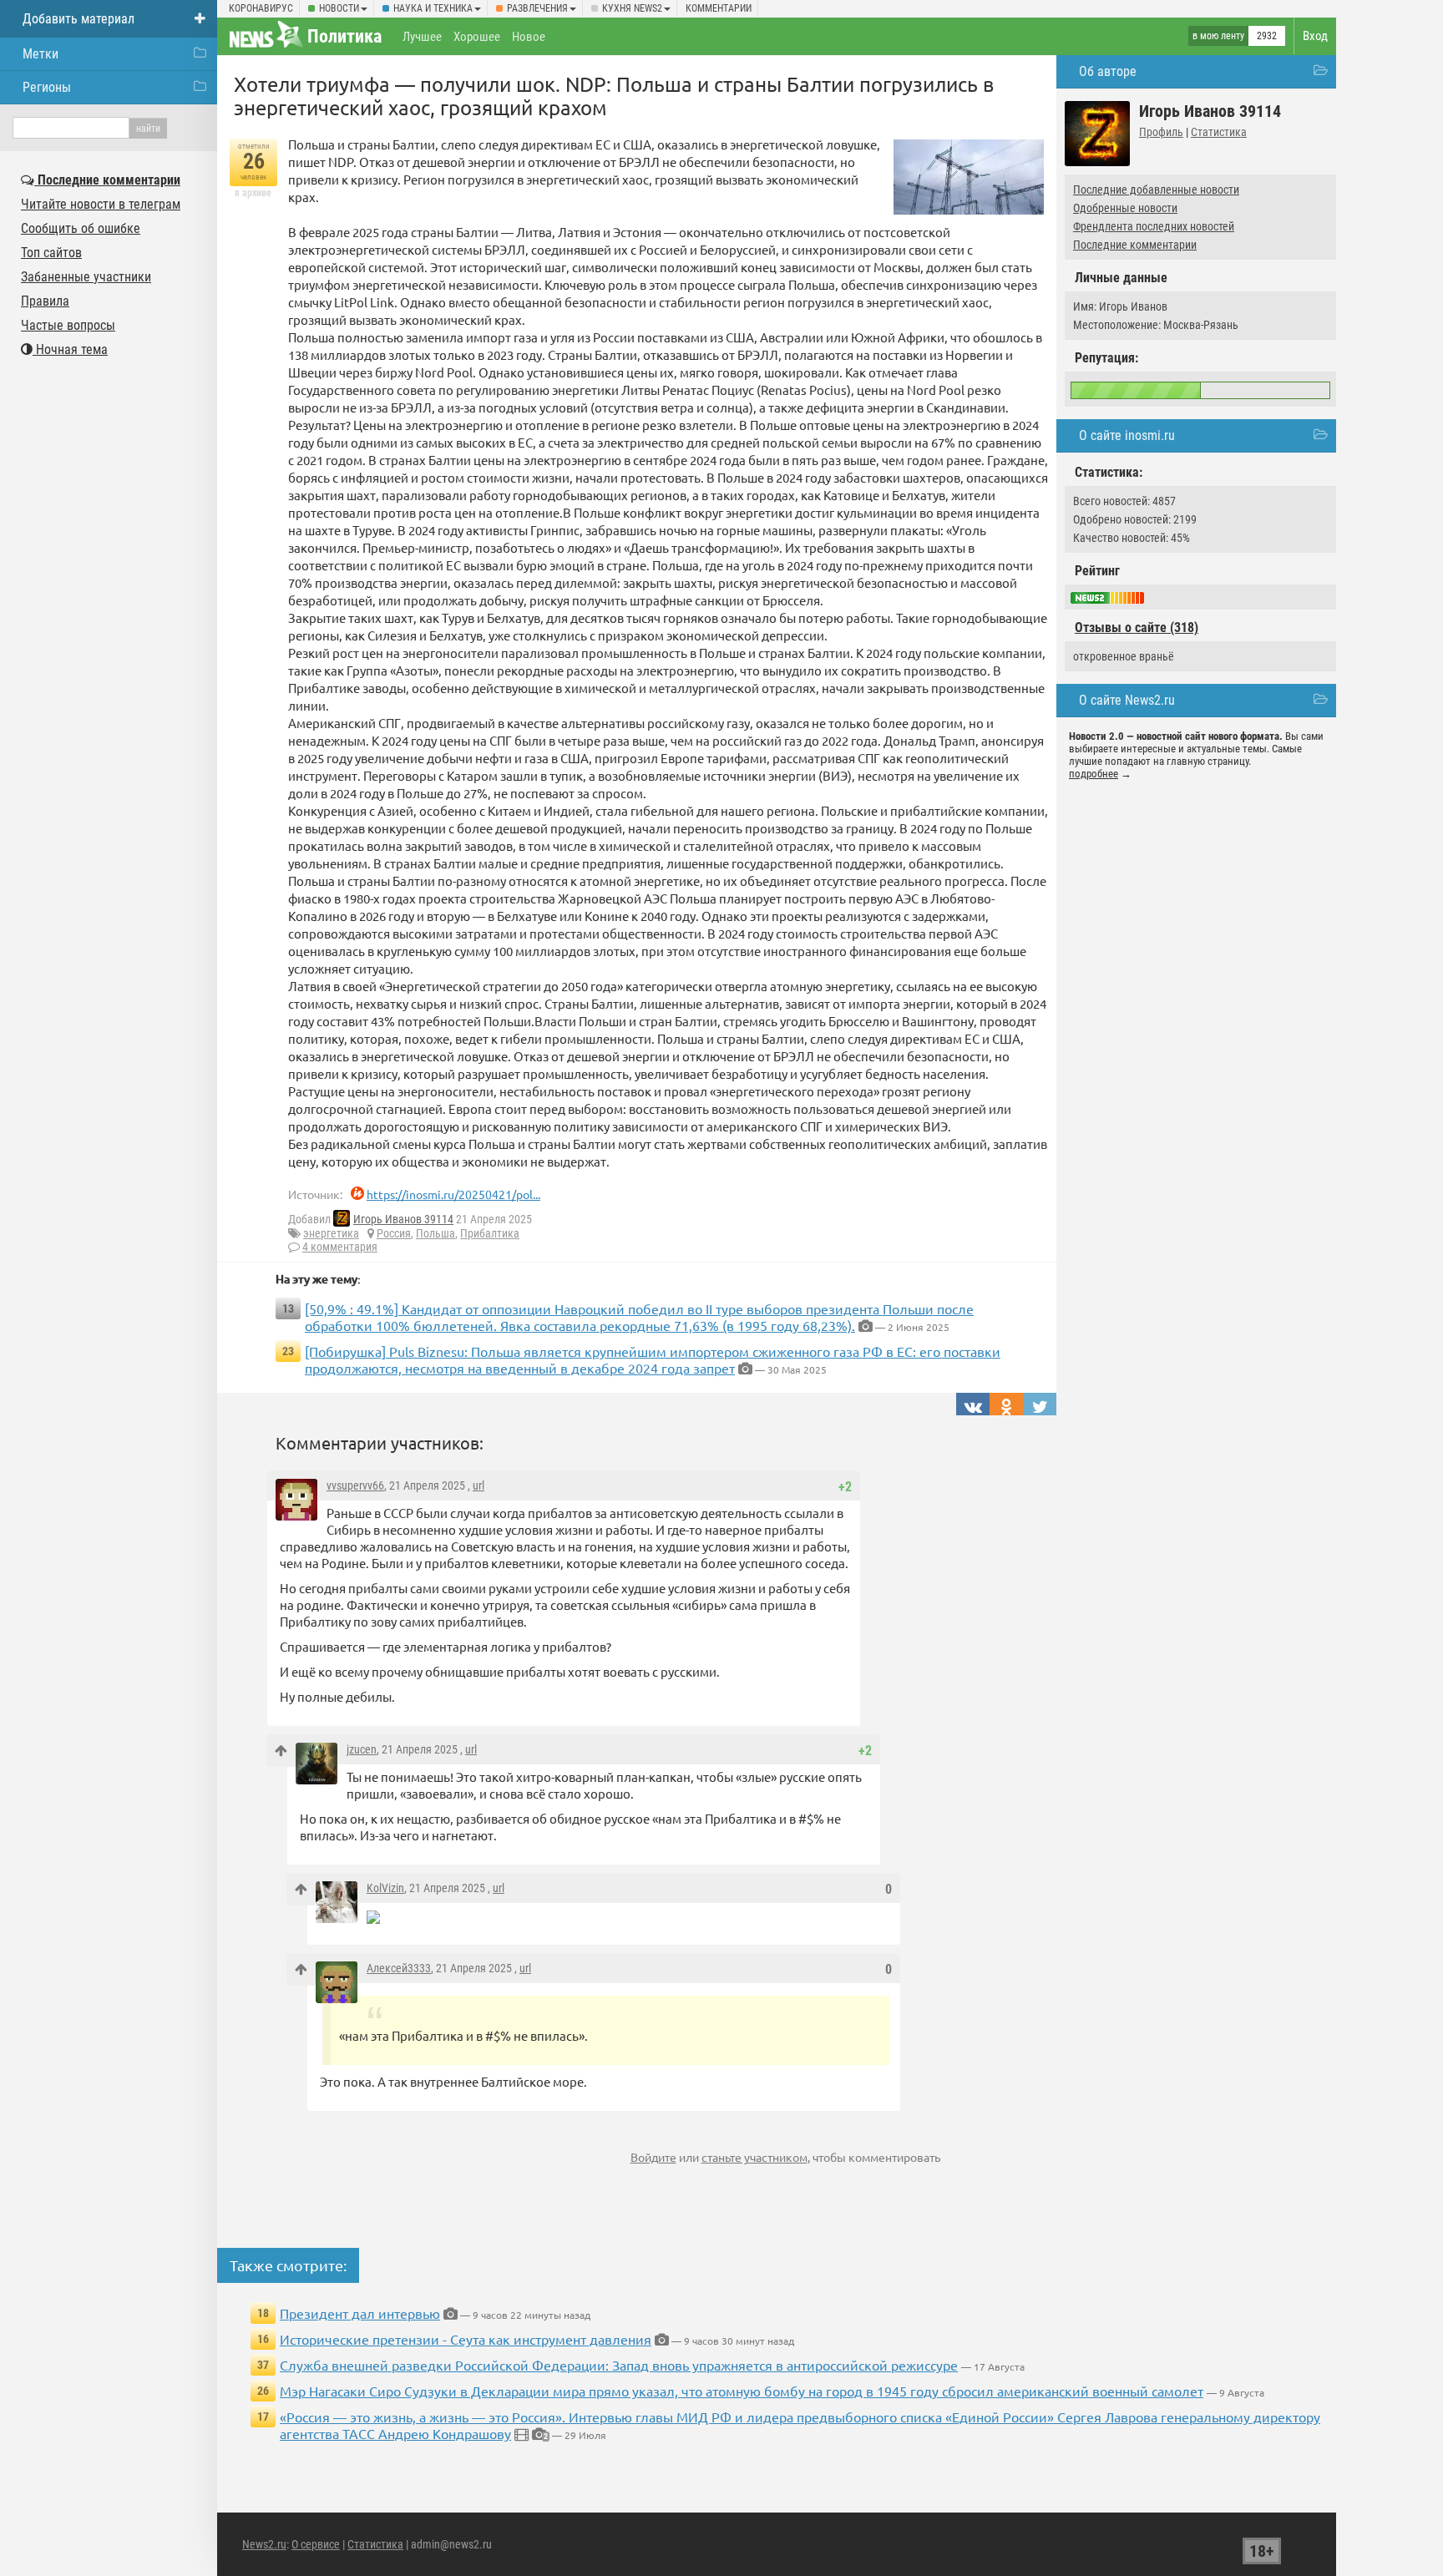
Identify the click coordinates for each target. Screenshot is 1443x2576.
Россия (394, 1233)
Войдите (653, 2157)
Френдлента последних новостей (1154, 226)
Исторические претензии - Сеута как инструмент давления (466, 2339)
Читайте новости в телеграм (101, 204)
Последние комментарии (1135, 245)
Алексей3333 (399, 1968)
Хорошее (477, 37)
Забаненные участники (86, 277)
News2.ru (264, 2544)
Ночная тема (70, 349)
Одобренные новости (1125, 208)
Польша (435, 1233)
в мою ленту (1218, 36)
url (478, 1485)
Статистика (1219, 132)
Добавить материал (78, 19)
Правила (45, 301)
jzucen (362, 1749)
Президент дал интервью (360, 2313)
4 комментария (340, 1247)
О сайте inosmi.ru (1127, 435)
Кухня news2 (632, 8)
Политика (344, 36)
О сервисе (316, 2544)
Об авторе (1108, 71)
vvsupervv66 (355, 1485)
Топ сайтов (51, 253)
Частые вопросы (68, 325)
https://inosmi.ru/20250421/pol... (453, 1194)
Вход (1315, 36)
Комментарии (719, 8)
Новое (529, 37)
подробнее (1094, 774)
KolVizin (385, 1888)
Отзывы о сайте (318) (1137, 628)
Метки (41, 54)
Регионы (47, 87)
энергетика (331, 1233)
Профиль (1161, 132)
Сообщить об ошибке (81, 228)
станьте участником (754, 2157)
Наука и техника (433, 8)
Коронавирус (261, 8)
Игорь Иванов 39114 (403, 1219)
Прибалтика (490, 1233)
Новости (339, 8)
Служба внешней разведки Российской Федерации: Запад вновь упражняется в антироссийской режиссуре (619, 2365)
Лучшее (422, 37)
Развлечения (537, 8)
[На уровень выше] (281, 1751)
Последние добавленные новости (1156, 190)
